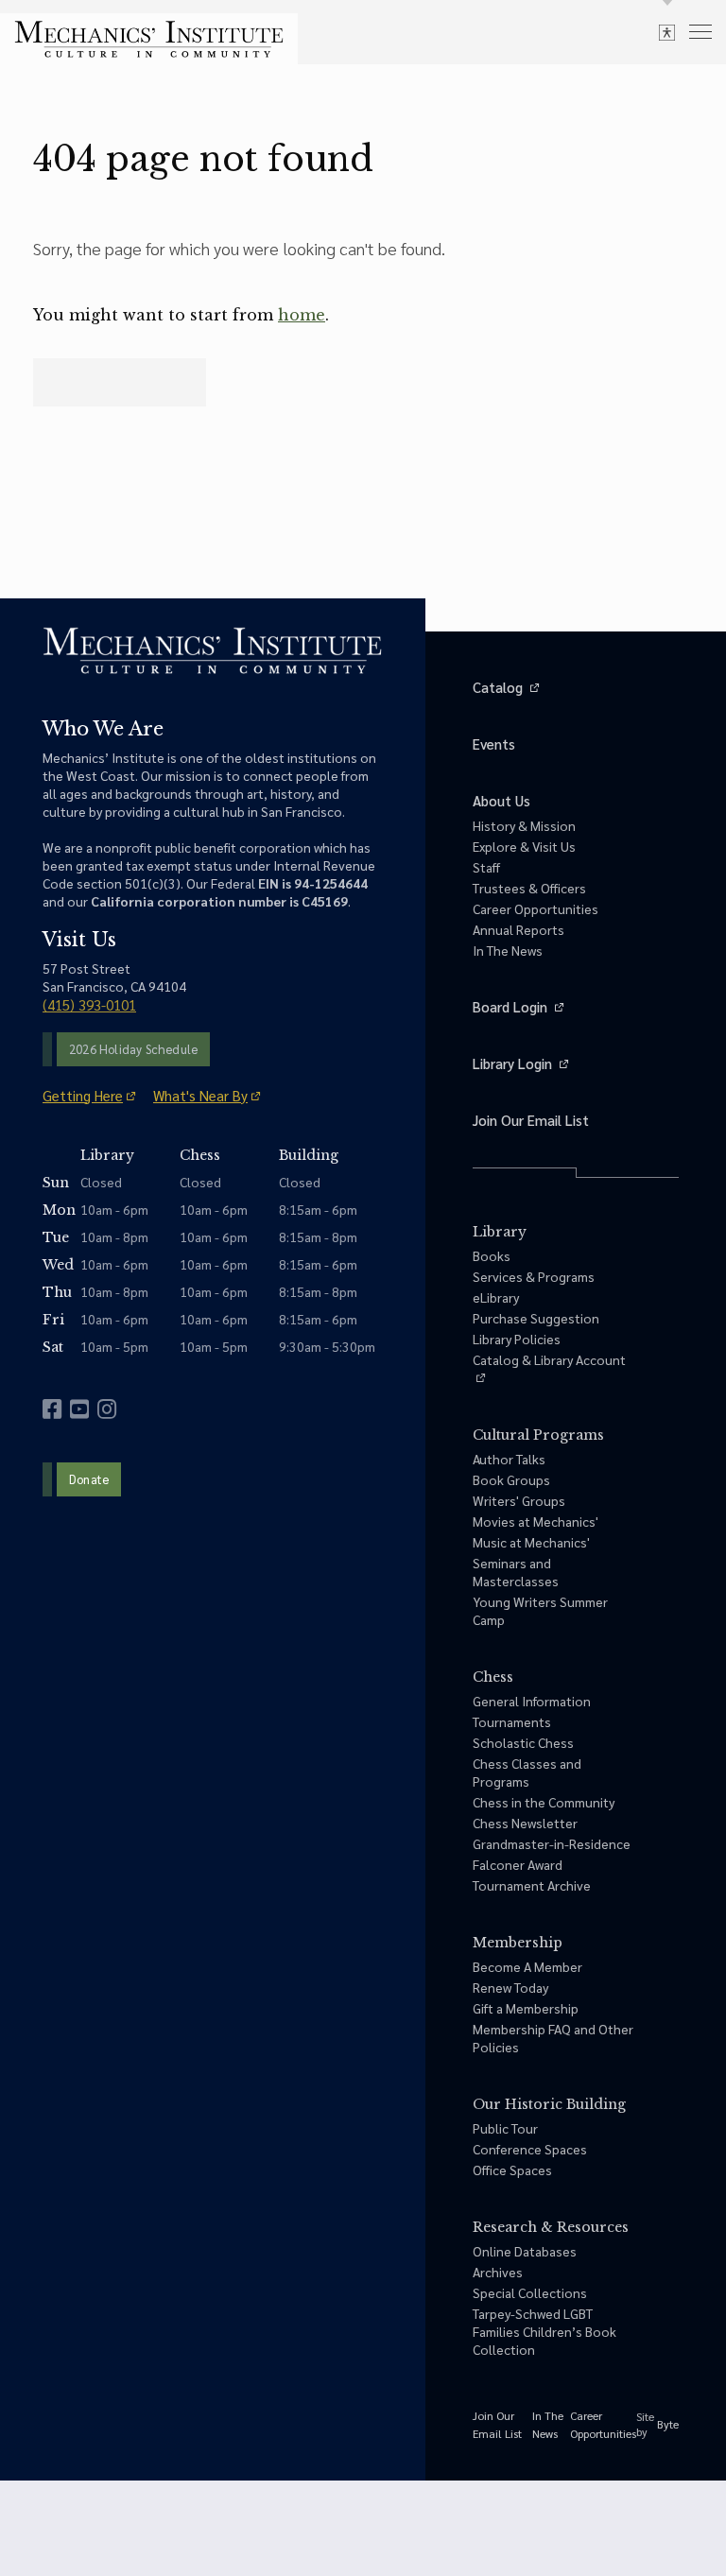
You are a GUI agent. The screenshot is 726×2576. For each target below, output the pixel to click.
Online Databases (525, 2251)
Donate (89, 1479)
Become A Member (527, 1966)
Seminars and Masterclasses (516, 1572)
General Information (532, 1701)
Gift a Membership (526, 2008)
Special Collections (530, 2292)
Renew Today (510, 1987)
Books (492, 1255)
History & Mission (524, 825)
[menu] (700, 31)
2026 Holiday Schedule (133, 1049)
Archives (498, 2272)
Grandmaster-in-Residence (552, 1843)
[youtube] (79, 1409)
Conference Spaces (530, 2149)
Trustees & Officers (529, 888)
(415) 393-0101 (89, 1004)
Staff (486, 867)
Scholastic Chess (523, 1742)
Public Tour (505, 2128)
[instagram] (107, 1409)
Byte (668, 2424)
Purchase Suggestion (536, 1318)
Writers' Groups (519, 1500)
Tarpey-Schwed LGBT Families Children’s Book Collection (544, 2331)
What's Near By (200, 1095)
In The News (508, 950)
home (302, 315)
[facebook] (52, 1409)
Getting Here (83, 1095)
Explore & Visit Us (524, 846)
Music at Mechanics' (531, 1542)
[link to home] (149, 39)
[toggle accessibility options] (667, 32)
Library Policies (517, 1339)
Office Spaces (512, 2170)
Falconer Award (518, 1864)
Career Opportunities (536, 908)
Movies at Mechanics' (536, 1521)
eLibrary (496, 1297)
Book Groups (511, 1479)
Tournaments (512, 1721)
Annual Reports (519, 929)
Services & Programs (534, 1276)
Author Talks (509, 1459)
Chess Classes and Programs (527, 1772)
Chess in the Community (544, 1802)
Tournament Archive (532, 1885)
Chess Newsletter (525, 1823)
